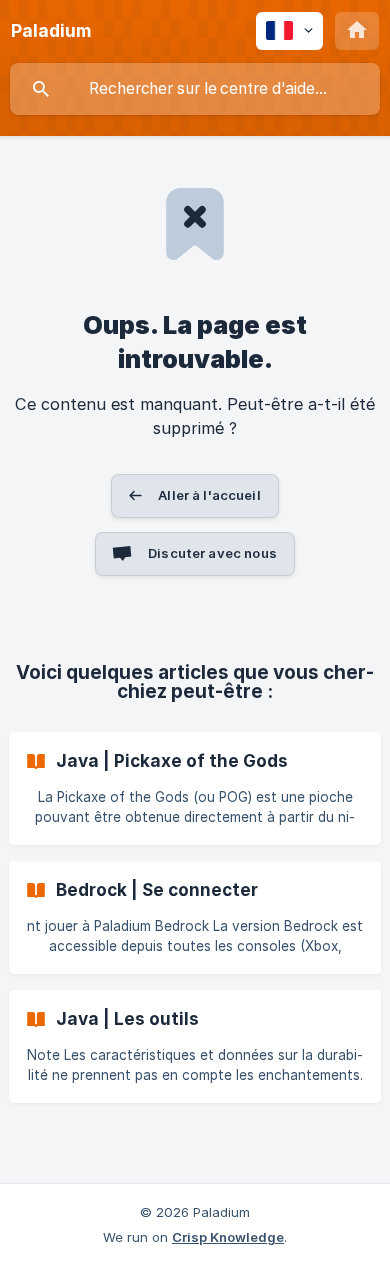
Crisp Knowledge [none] (228, 1237)
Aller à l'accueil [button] (209, 495)
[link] (195, 788)
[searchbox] (195, 89)
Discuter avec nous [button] (212, 553)
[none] (51, 31)
